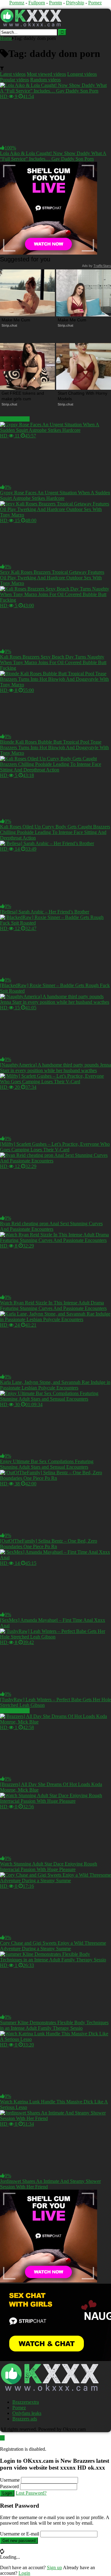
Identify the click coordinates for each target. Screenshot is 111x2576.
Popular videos (14, 80)
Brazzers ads (25, 2419)
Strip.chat (9, 325)
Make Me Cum (16, 320)
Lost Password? (31, 2493)
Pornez (95, 3)
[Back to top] (2, 2438)
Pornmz (17, 3)
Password (9, 2486)
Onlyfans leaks (27, 2413)
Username (10, 2480)
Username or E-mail (20, 2534)
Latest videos (13, 74)
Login (7, 2493)
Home (6, 38)
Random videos (45, 80)
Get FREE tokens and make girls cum (23, 396)
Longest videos (82, 74)
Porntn (55, 3)
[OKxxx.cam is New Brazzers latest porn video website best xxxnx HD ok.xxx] (31, 26)
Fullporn (37, 3)
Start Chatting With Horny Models (83, 396)
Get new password (19, 2541)
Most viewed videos (46, 74)
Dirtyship (75, 3)
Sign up (54, 2567)
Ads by (97, 266)
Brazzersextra (26, 2402)
